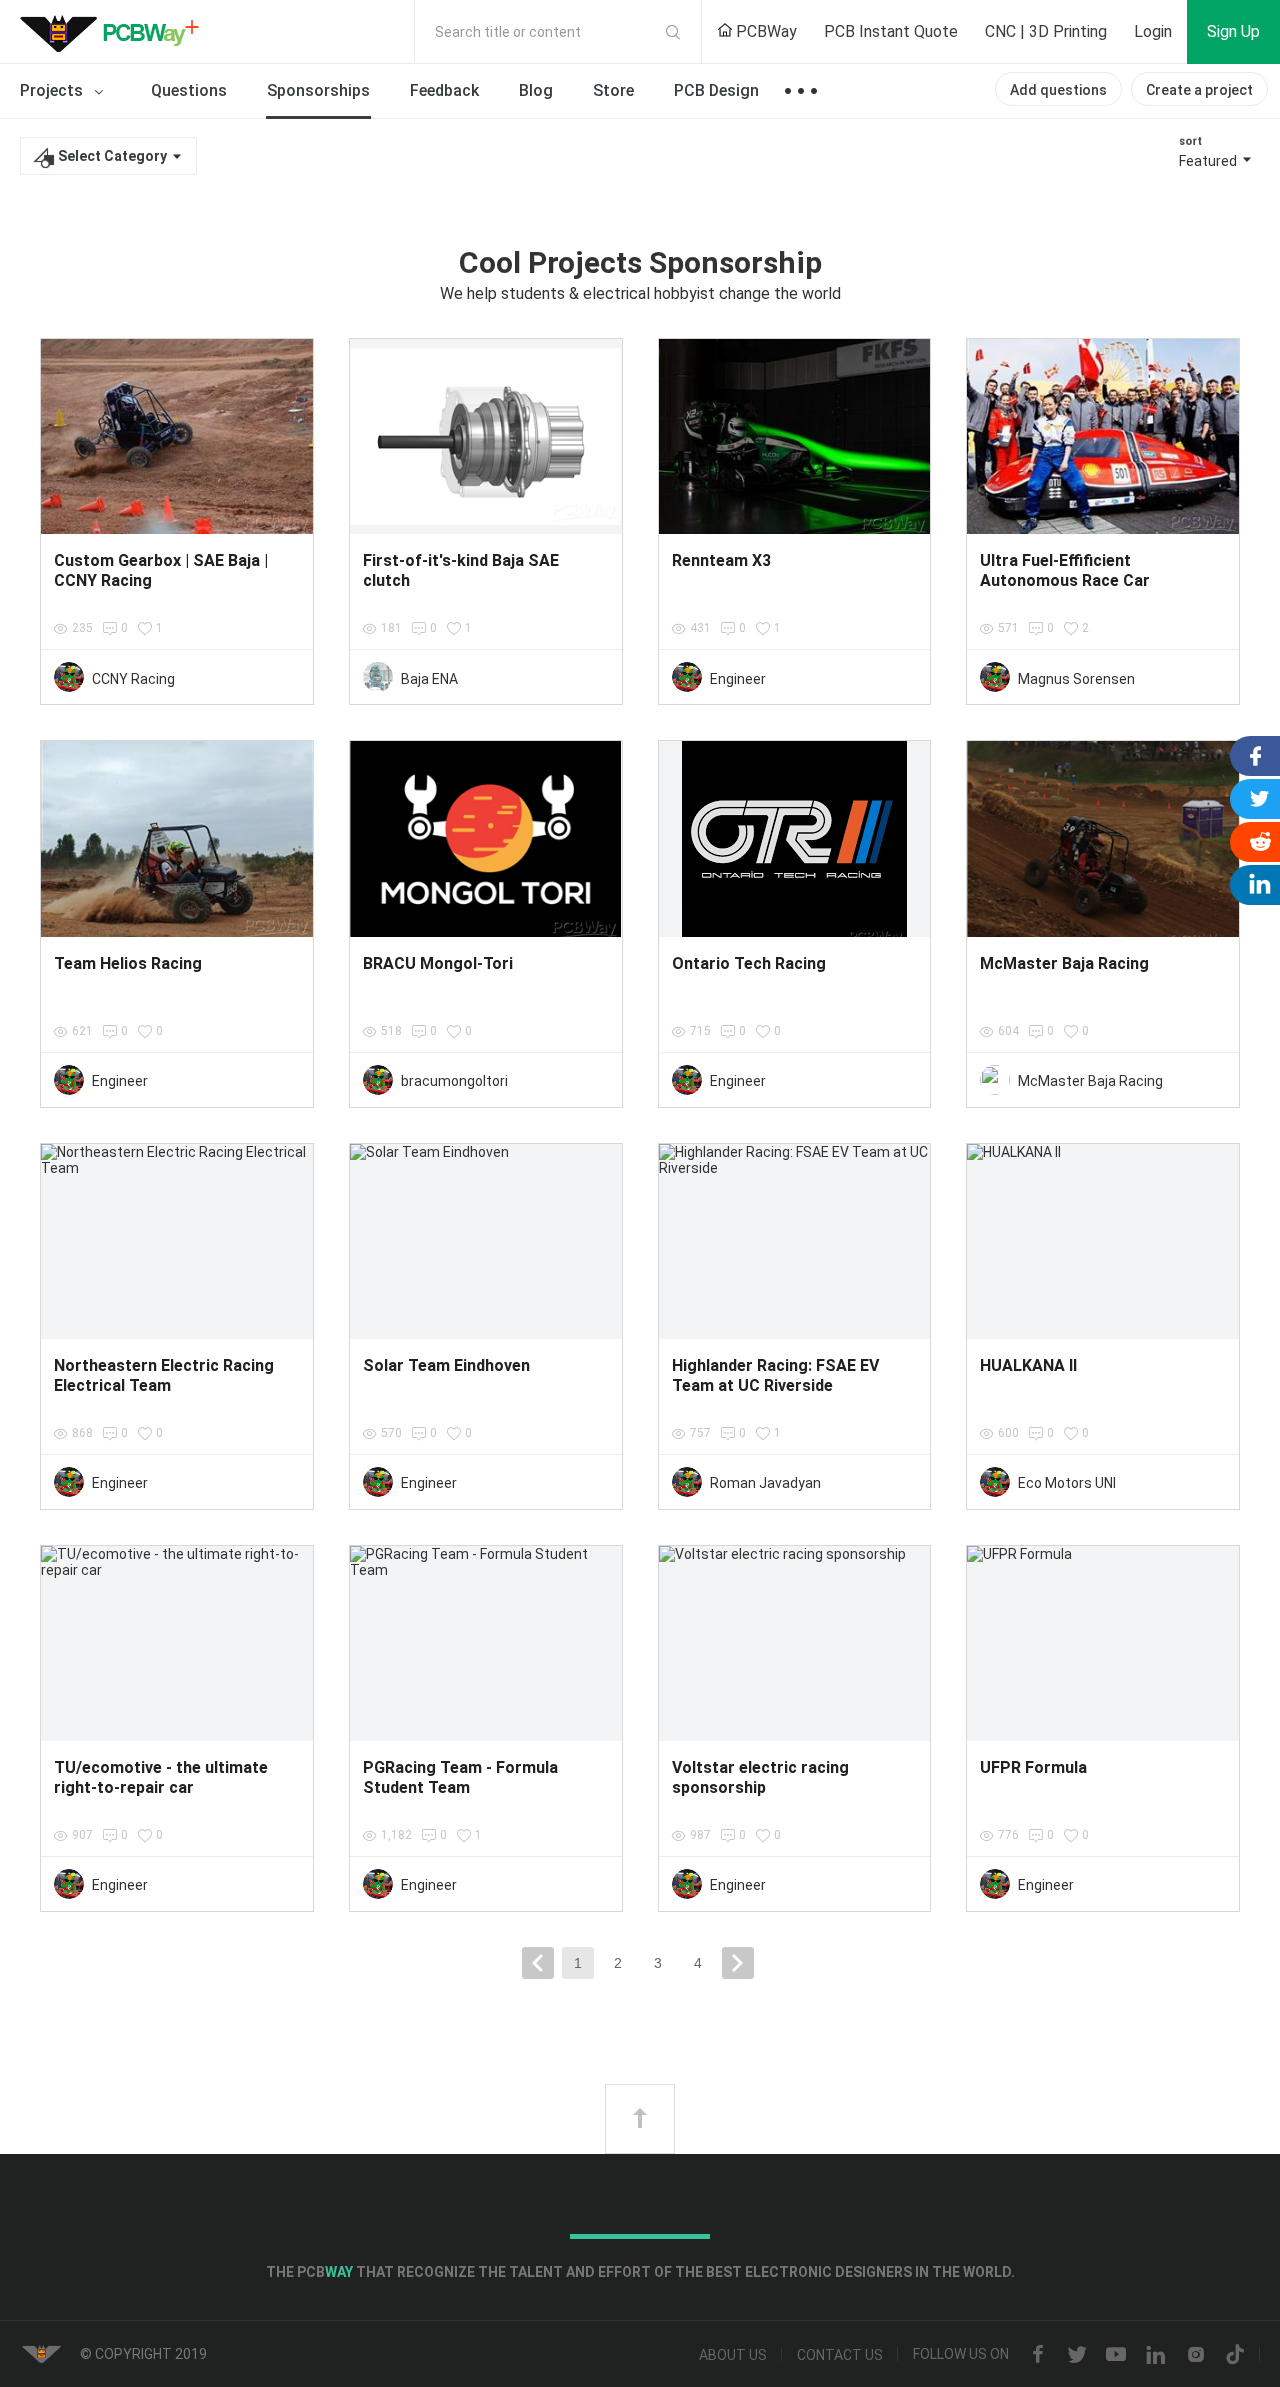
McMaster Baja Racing (1090, 1081)
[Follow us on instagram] (1196, 2355)
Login (1153, 31)
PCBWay (764, 31)
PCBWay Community (115, 32)
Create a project (1199, 90)
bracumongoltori (454, 1081)
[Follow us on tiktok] (1235, 2355)
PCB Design (716, 90)
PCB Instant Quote (891, 31)
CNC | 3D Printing (1046, 31)
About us (733, 2355)
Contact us (840, 2355)
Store (613, 90)
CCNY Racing (133, 679)
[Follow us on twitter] (1077, 2355)
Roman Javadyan (765, 1483)
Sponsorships (318, 90)
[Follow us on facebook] (1038, 2355)
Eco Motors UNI (1067, 1483)
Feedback (444, 90)
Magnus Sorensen (1076, 679)
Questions (189, 90)
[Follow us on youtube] (1116, 2355)
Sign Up (1233, 31)
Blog (536, 90)
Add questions (1058, 90)
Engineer (738, 679)
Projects (53, 90)
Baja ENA (429, 679)
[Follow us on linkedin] (1156, 2355)
